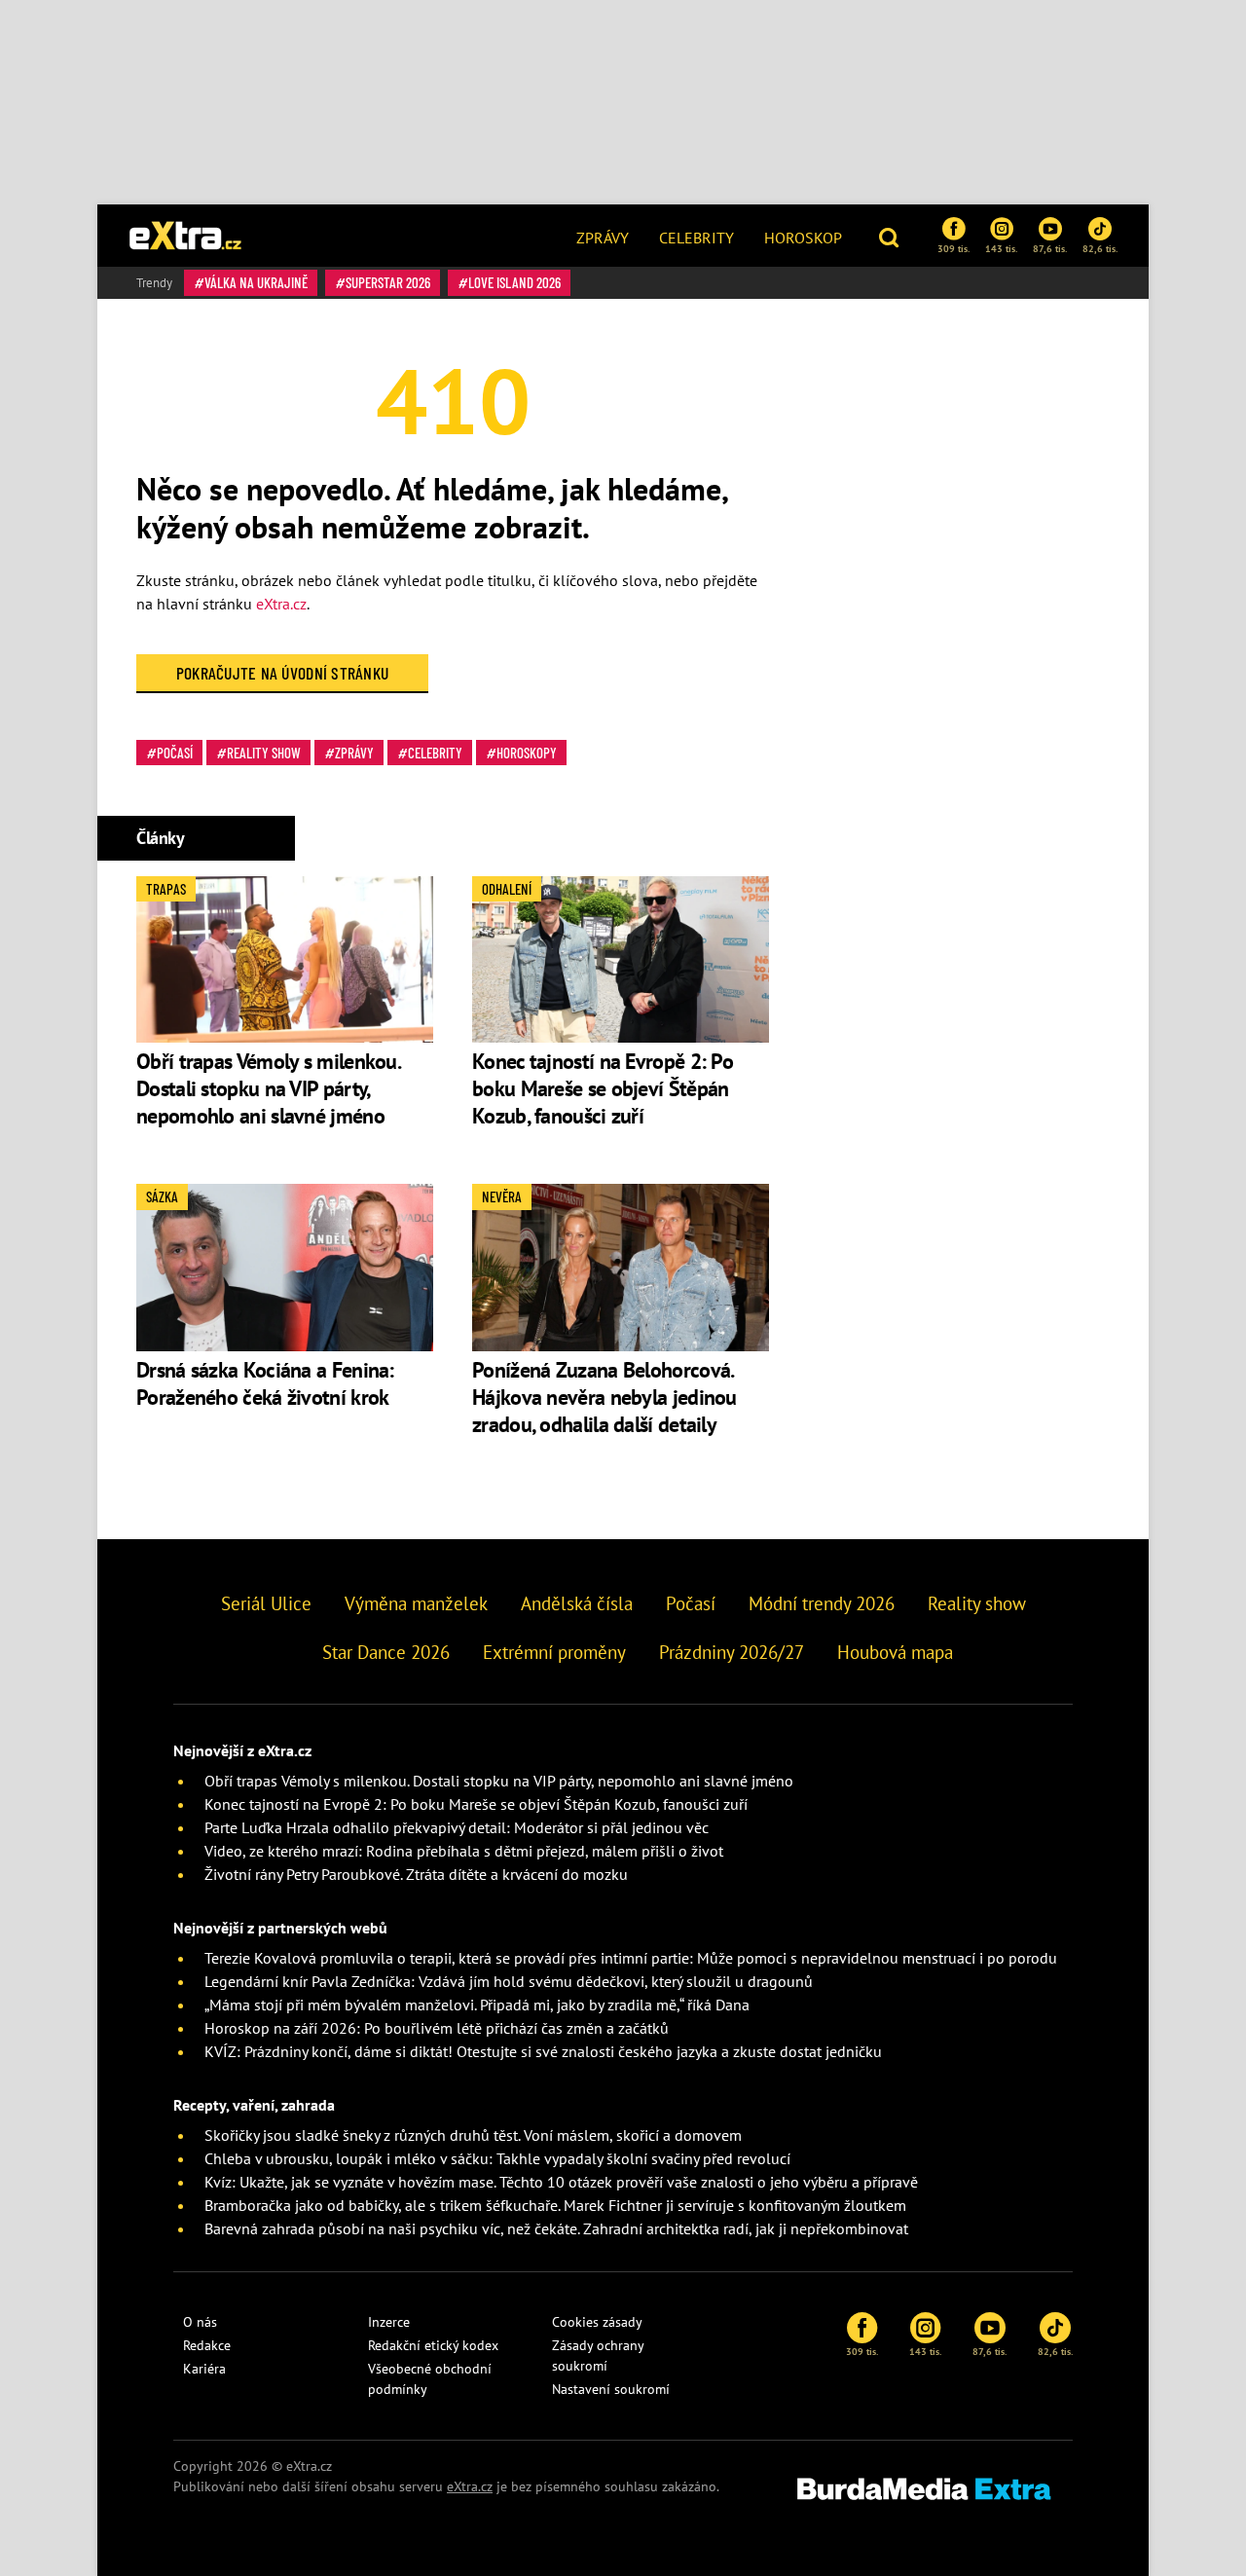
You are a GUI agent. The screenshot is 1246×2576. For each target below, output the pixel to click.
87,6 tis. (1050, 248)
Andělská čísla (577, 1603)
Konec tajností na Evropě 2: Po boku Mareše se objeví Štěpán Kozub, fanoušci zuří (603, 1088)
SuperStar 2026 (388, 282)
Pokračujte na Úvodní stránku (283, 673)
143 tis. (1001, 248)
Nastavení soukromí (611, 2389)
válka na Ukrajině (256, 282)
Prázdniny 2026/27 (732, 1652)
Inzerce (389, 2322)
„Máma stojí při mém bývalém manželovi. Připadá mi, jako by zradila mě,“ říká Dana (477, 2005)
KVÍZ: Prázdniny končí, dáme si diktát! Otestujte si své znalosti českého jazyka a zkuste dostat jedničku (543, 2051)
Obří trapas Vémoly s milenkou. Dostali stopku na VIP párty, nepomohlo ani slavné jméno (268, 1088)
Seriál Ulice (266, 1603)
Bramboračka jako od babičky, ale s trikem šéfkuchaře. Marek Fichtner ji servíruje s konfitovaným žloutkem (555, 2205)
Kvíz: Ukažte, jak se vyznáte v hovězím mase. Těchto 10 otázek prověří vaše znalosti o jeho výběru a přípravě (561, 2182)
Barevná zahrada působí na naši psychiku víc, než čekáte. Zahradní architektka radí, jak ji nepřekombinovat (556, 2228)
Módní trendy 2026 (822, 1603)
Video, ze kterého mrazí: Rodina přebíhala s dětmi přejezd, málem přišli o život (464, 1851)
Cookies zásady (597, 2322)
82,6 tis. (1100, 248)
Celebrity (696, 238)
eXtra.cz (281, 604)
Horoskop (803, 238)
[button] (891, 236)
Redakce (207, 2345)
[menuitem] (603, 236)
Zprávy (603, 238)
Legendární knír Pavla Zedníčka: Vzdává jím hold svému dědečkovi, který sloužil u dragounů (509, 1981)
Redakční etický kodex (433, 2345)
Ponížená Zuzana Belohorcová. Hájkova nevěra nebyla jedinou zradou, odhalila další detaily (605, 1397)
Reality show (264, 753)
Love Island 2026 (514, 282)
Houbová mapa (895, 1652)
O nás (200, 2322)
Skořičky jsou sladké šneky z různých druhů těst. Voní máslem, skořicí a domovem (473, 2135)
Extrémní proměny (554, 1652)
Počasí (175, 753)
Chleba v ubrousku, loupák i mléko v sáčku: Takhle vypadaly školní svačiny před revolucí (497, 2158)
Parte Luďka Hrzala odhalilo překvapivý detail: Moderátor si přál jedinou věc (457, 1827)
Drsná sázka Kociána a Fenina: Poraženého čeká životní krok (265, 1383)
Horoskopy (527, 753)
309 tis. (953, 248)
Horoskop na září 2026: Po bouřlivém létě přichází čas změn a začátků (437, 2028)
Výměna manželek (416, 1603)
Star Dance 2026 (386, 1652)
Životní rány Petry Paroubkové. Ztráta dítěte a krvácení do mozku (416, 1874)
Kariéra (204, 2369)
